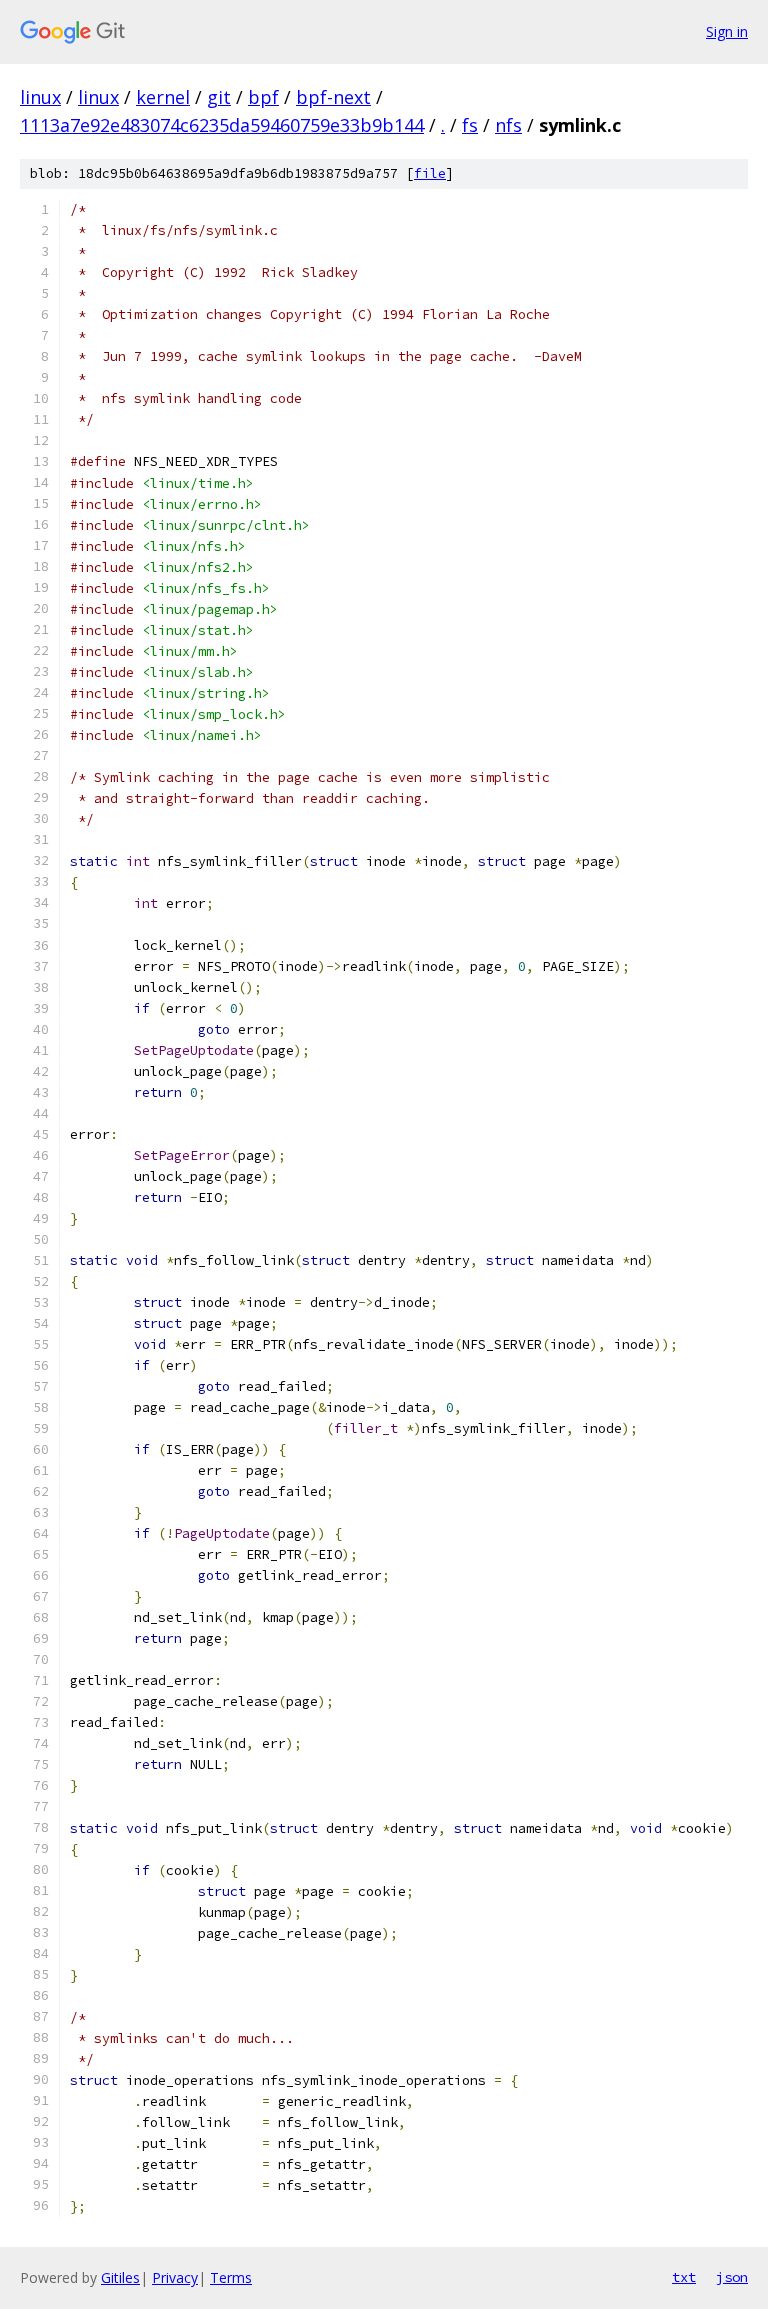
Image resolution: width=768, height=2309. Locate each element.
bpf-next (333, 97)
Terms (231, 2277)
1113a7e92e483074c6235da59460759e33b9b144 (222, 125)
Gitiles (120, 2277)
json (732, 2277)
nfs (508, 125)
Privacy (175, 2277)
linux (40, 97)
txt (684, 2277)
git (219, 97)
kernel (163, 97)
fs (470, 125)
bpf (263, 97)
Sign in (727, 31)
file (430, 173)
